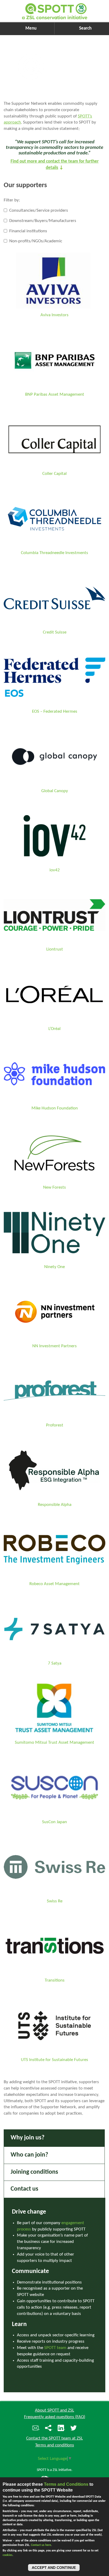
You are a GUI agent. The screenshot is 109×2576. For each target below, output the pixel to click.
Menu (31, 28)
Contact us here (41, 2545)
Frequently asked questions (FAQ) (55, 2417)
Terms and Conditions (66, 2484)
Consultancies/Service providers (38, 211)
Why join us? (28, 2138)
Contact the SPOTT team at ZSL (54, 2438)
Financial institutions (28, 231)
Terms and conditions (55, 2445)
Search (85, 28)
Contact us (24, 2189)
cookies (8, 2555)
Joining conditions (34, 2172)
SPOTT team (55, 2348)
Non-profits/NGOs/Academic (35, 241)
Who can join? (29, 2155)
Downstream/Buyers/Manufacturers (42, 221)
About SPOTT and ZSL (54, 2410)
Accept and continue (54, 2568)
